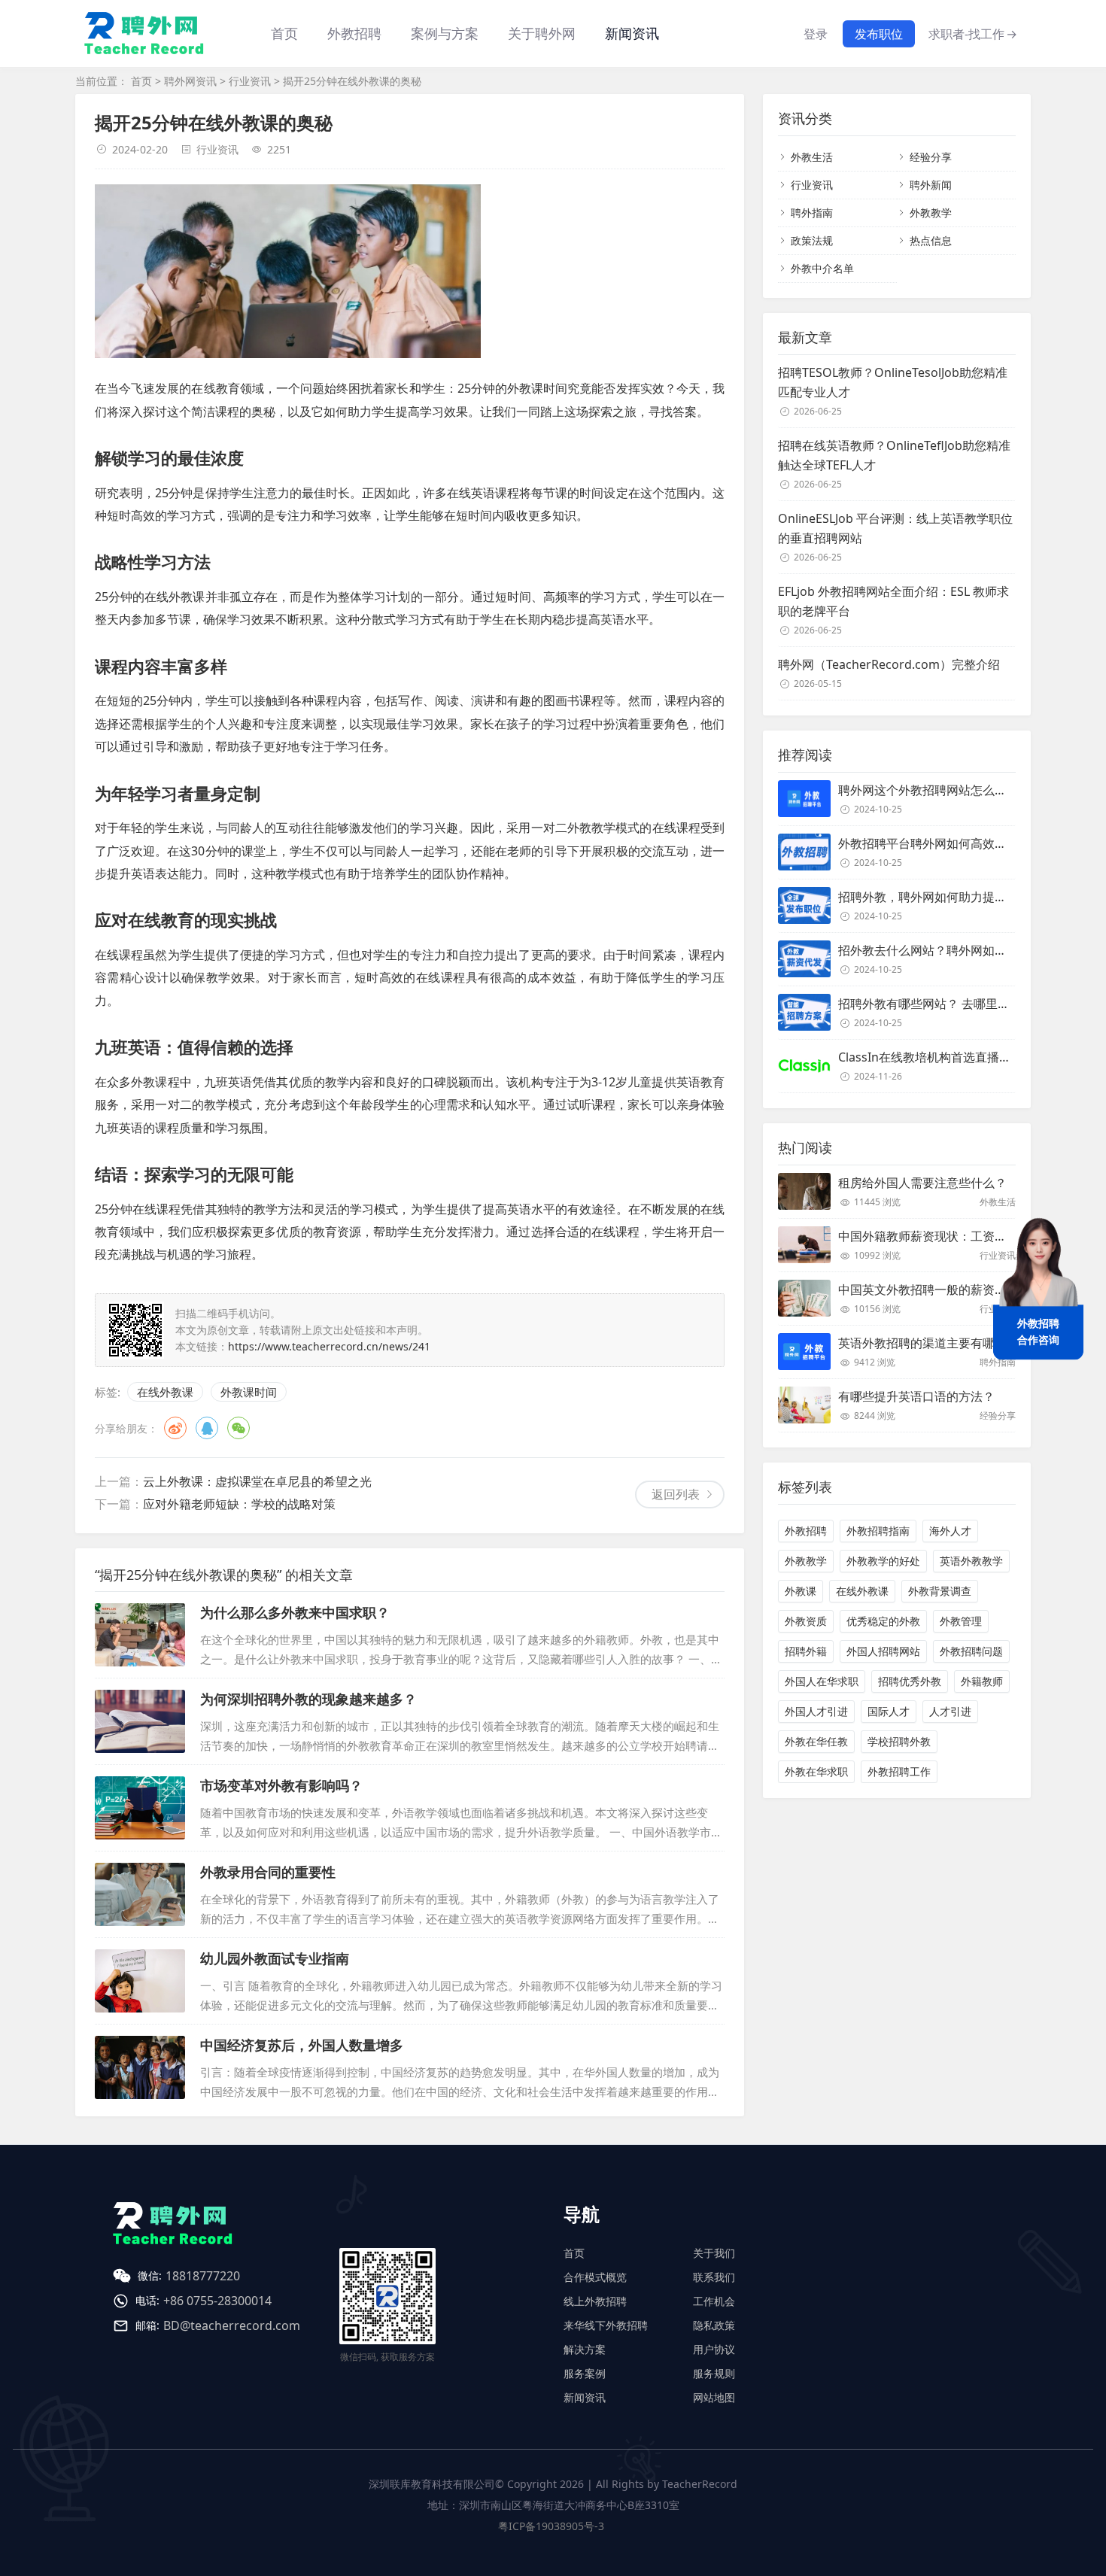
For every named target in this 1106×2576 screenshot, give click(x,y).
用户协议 (714, 2349)
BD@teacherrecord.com (232, 2325)
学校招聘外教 (899, 1741)
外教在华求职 (816, 1771)
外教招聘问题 (971, 1651)
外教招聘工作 (899, 1771)
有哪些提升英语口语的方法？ (916, 1396)
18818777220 (203, 2276)
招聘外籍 (806, 1651)
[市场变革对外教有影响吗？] (140, 1808)
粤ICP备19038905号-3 (551, 2526)
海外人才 (950, 1531)
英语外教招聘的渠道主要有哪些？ (928, 1343)
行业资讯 (250, 81)
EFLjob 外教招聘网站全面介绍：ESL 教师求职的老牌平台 (893, 601)
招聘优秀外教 (910, 1681)
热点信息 (931, 240)
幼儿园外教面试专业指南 (275, 1958)
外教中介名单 (822, 268)
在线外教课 (165, 1392)
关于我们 (714, 2253)
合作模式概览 (595, 2277)
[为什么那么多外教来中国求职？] (140, 1635)
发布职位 (879, 34)
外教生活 (812, 157)
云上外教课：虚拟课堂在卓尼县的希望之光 (257, 1481)
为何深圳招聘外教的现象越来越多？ (308, 1699)
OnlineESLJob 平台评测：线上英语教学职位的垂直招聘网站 (895, 528)
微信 (239, 1428)
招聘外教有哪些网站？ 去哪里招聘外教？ (948, 1004)
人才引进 (950, 1711)
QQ (207, 1428)
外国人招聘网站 (883, 1651)
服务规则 (714, 2373)
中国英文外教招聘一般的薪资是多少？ (940, 1290)
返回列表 (676, 1494)
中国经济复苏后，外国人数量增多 (302, 2045)
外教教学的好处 (883, 1561)
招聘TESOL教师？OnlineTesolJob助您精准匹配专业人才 (893, 382)
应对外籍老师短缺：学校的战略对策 (239, 1504)
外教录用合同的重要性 (268, 1872)
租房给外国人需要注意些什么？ (922, 1183)
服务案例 (585, 2373)
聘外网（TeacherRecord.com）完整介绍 (889, 664)
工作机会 (714, 2301)
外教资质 (806, 1621)
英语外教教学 (971, 1561)
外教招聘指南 (878, 1531)
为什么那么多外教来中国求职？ (295, 1612)
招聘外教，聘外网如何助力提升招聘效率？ (953, 897)
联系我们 (714, 2277)
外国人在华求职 (822, 1681)
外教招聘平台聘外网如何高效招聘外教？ (946, 843)
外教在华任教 (816, 1741)
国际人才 (889, 1711)
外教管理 (961, 1621)
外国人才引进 (816, 1711)
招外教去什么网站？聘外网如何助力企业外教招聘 (971, 950)
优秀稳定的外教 (883, 1621)
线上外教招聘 (595, 2301)
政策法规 (812, 240)
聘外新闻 (931, 185)
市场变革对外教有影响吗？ (281, 1785)
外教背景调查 (940, 1591)
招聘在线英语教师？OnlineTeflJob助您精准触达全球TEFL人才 (894, 455)
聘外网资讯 (190, 81)
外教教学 (931, 213)
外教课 (801, 1591)
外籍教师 (982, 1681)
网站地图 (714, 2397)
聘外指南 (812, 213)
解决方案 (585, 2349)
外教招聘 (806, 1531)
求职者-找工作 (973, 34)
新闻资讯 (632, 33)
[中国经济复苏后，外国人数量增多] (140, 2067)
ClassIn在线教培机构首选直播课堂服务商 (949, 1057)
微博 (175, 1428)
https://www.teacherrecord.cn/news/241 (329, 1346)
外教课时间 (249, 1392)
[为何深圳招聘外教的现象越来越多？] (140, 1721)
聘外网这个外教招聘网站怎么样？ (928, 790)
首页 (284, 33)
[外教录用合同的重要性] (140, 1894)
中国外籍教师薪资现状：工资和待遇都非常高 (959, 1236)
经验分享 (931, 157)
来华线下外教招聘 (606, 2325)
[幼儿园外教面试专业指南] (140, 1981)
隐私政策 (714, 2325)
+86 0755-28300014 (217, 2301)
